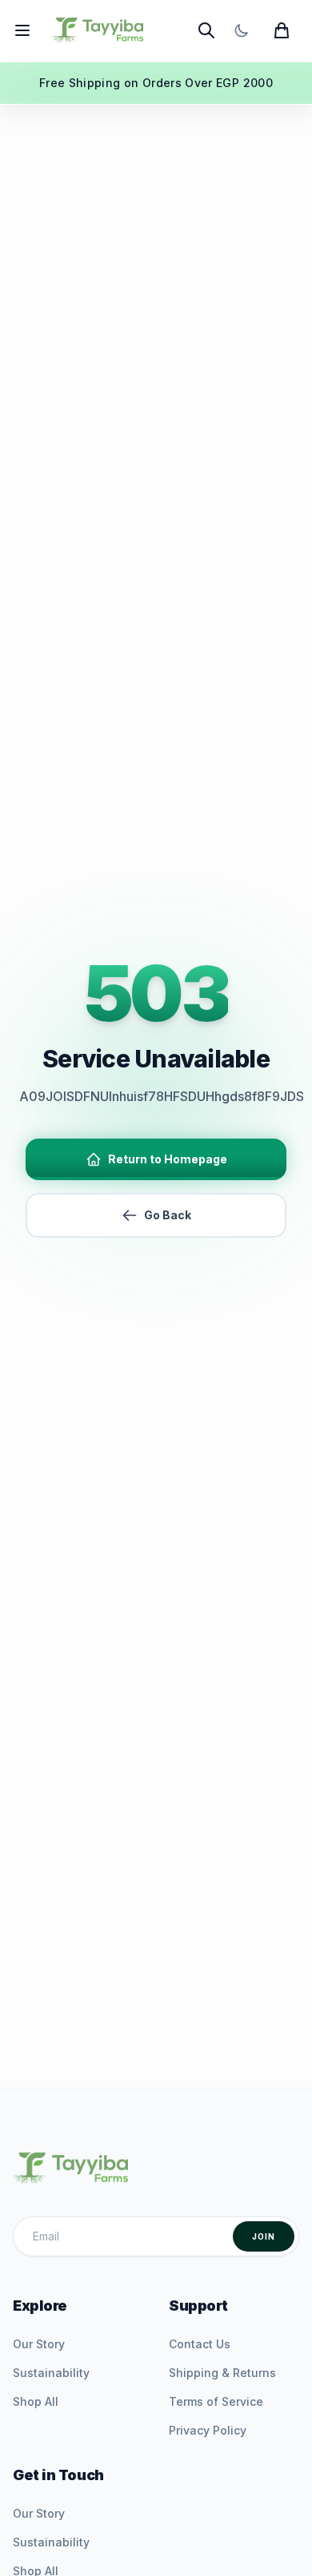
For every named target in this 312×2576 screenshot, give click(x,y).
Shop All (36, 2401)
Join (264, 2236)
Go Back (168, 1215)
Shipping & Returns (222, 2373)
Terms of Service (216, 2401)
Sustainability (51, 2373)
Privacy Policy (208, 2430)
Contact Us (200, 2344)
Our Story (39, 2344)
